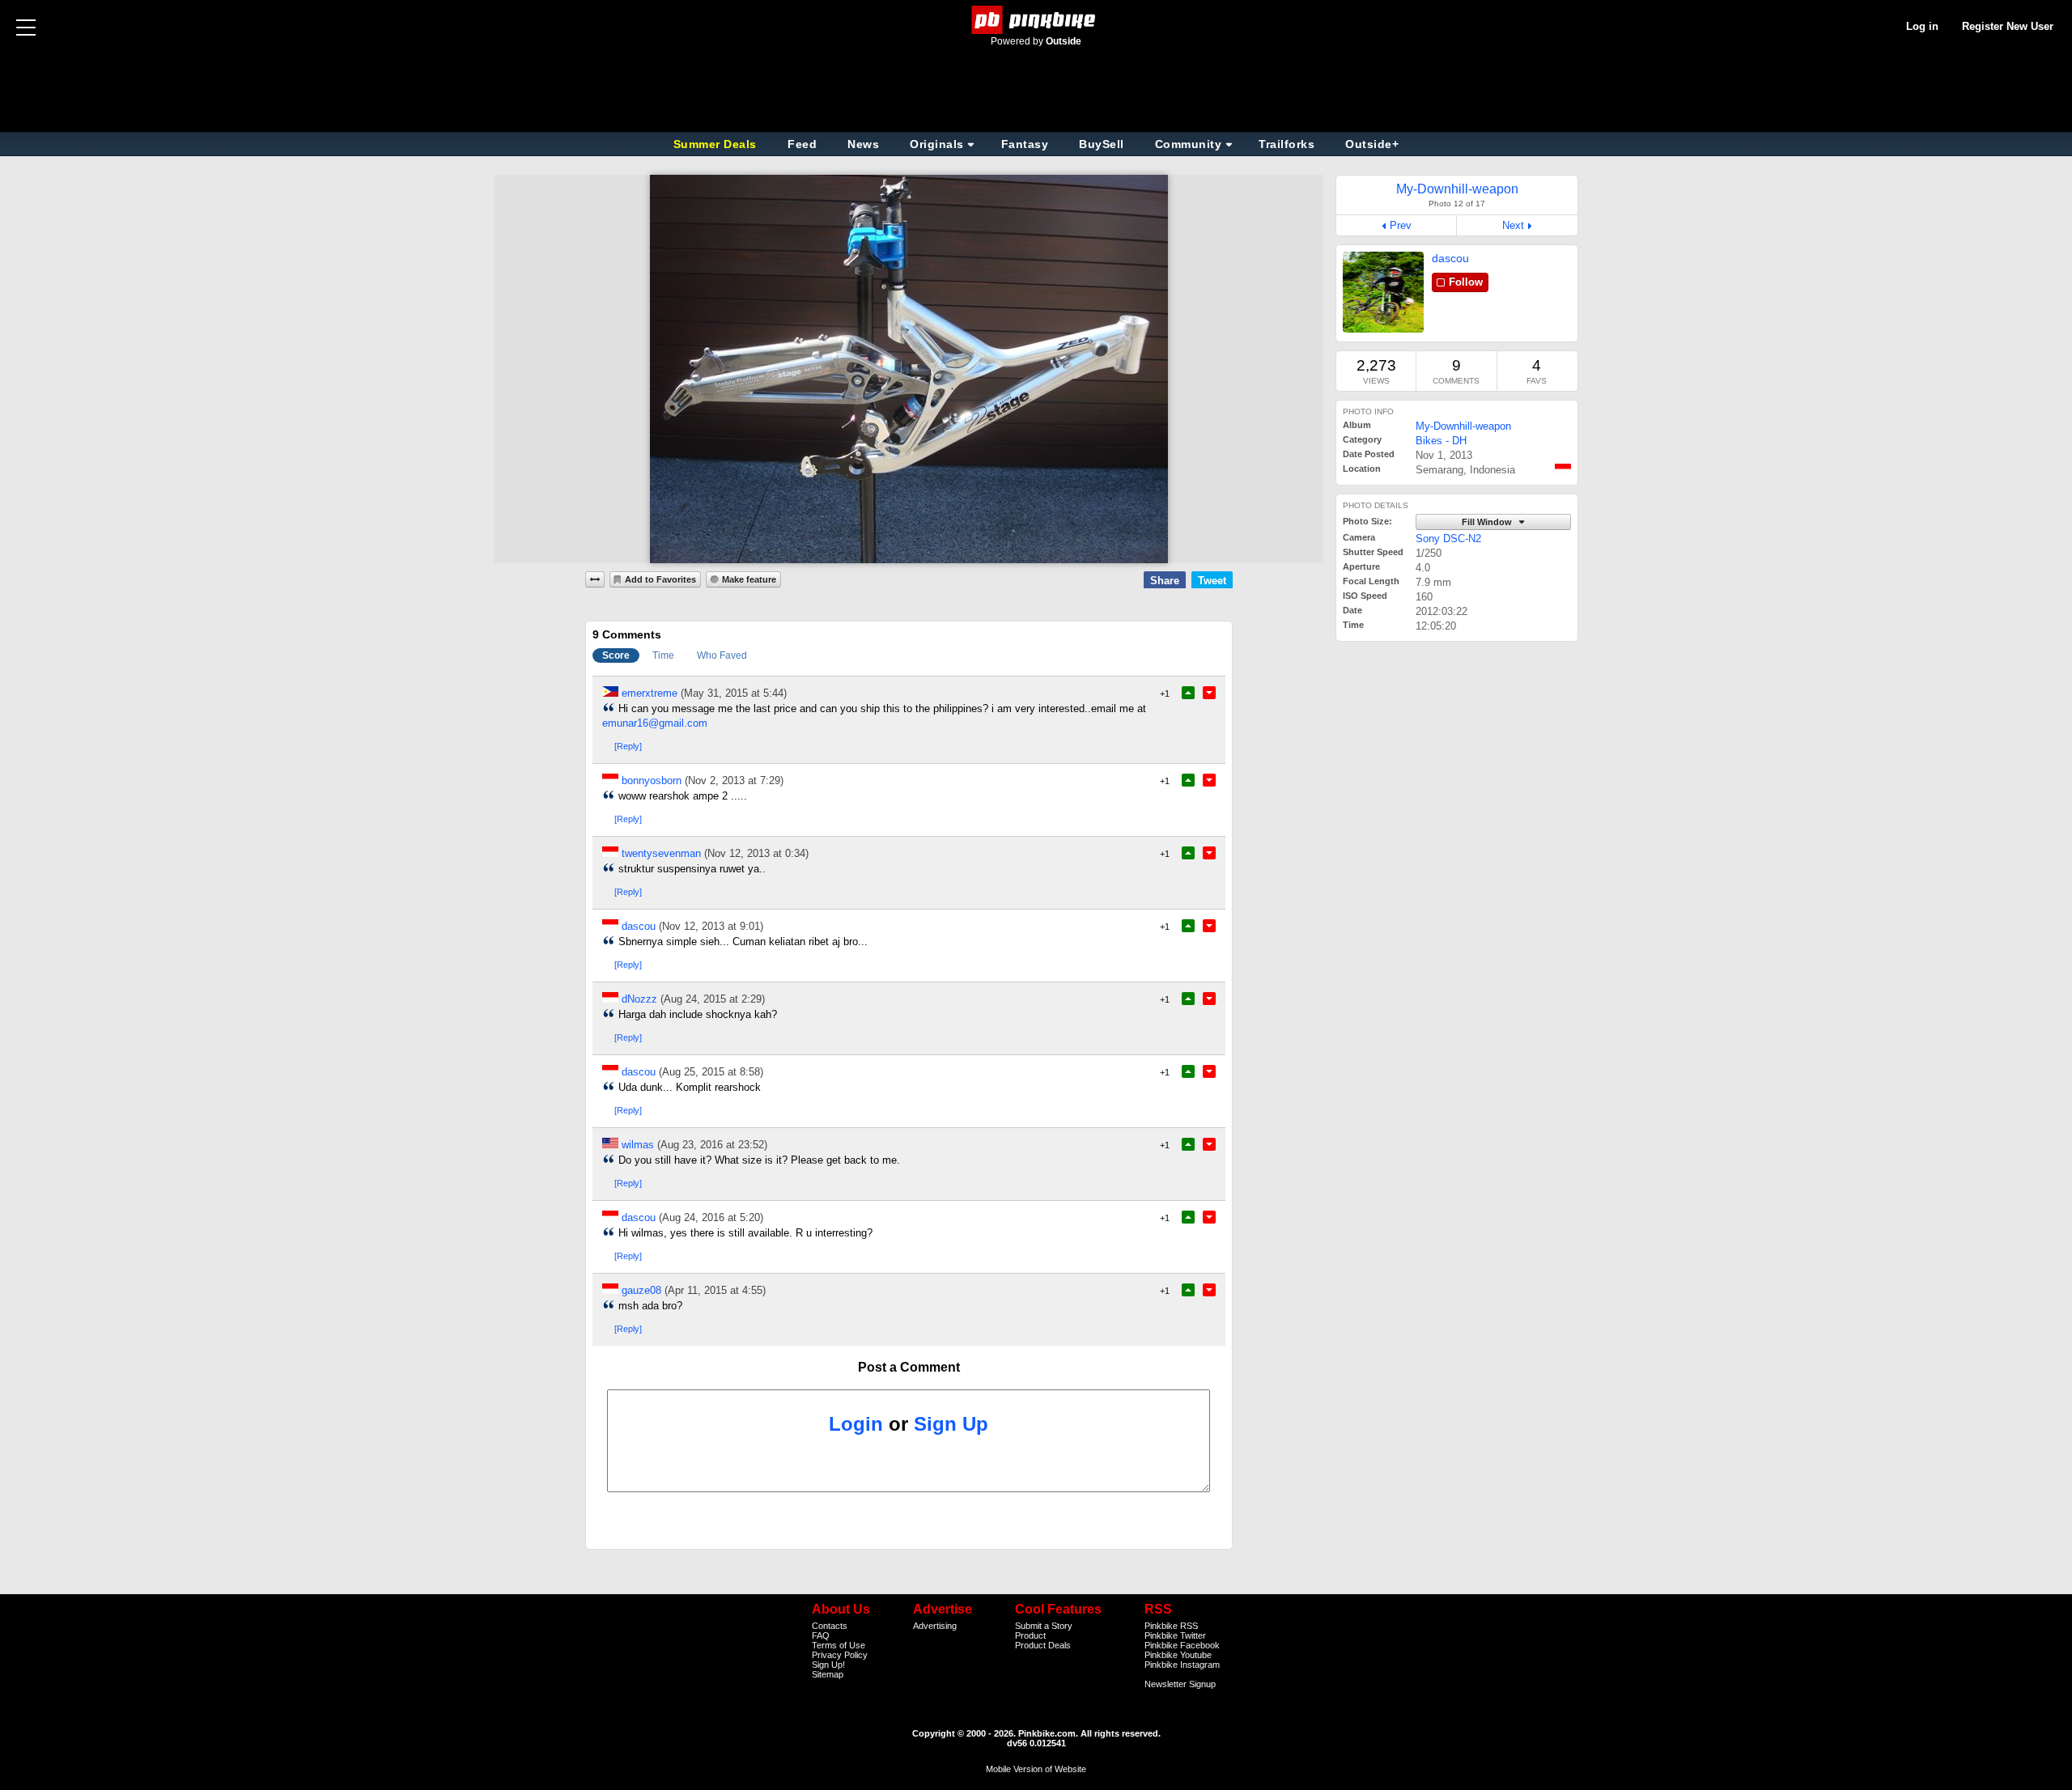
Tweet (1212, 581)
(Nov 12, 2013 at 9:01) (711, 926)
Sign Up (951, 1424)
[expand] (595, 579)
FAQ (821, 1635)
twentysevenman (661, 853)
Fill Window (1488, 522)
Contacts (830, 1626)
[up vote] (1188, 693)
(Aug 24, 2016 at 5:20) (711, 1217)
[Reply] (628, 746)
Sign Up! (828, 1665)
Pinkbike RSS (1171, 1626)
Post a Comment (909, 1367)
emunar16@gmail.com (655, 723)
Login (856, 1424)
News (863, 144)
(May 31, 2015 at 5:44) (734, 693)
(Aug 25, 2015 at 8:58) (711, 1072)
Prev (1401, 225)
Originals (937, 144)
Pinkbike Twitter (1175, 1635)
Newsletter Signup (1180, 1684)
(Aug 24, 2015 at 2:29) (713, 999)
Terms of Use (839, 1645)
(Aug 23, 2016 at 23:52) (712, 1145)
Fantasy (1025, 144)
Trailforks (1287, 144)
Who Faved (722, 655)
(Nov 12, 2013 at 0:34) (756, 853)
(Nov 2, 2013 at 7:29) (734, 780)
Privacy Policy (840, 1655)
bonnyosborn (652, 780)
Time (663, 655)
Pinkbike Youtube (1178, 1655)
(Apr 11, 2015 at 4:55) (715, 1290)
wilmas (638, 1145)
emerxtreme (650, 693)
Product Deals (1043, 1645)
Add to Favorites (660, 579)
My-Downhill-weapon (1463, 426)
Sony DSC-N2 (1448, 539)
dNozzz (639, 999)
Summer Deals (717, 144)
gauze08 (641, 1290)
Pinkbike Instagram (1182, 1665)
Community (1189, 144)
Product (1030, 1635)
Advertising (935, 1626)
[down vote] (1209, 693)
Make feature (749, 579)
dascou (1450, 258)
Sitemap (828, 1674)
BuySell (1102, 144)
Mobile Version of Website (1036, 1769)
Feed (802, 144)
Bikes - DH (1441, 441)
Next (1513, 225)
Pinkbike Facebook (1182, 1645)
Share (1165, 581)
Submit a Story (1044, 1626)
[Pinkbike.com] (1036, 20)
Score (616, 655)
